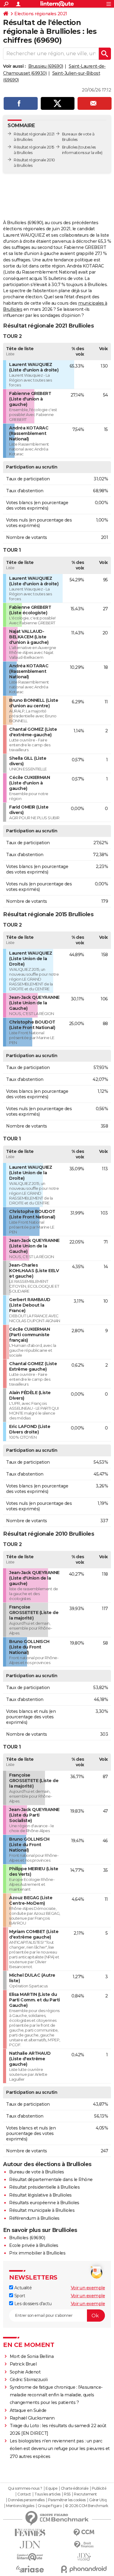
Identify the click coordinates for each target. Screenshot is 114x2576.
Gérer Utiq (98, 2500)
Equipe (51, 2488)
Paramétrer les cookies (67, 2500)
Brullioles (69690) (27, 2238)
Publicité (99, 2488)
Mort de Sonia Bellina (32, 2356)
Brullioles (70, 147)
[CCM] (84, 2533)
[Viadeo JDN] (84, 2557)
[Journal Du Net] (30, 2545)
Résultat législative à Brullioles (40, 2195)
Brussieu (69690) (46, 66)
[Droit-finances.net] (84, 2545)
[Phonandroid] (84, 2569)
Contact (24, 2494)
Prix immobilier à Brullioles (37, 2253)
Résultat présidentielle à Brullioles (44, 2187)
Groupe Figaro (50, 2506)
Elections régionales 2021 (41, 14)
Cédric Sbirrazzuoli (29, 2380)
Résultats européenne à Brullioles (44, 2203)
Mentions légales (20, 2506)
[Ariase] (30, 2569)
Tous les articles (47, 2494)
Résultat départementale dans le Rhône (51, 2180)
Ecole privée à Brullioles (34, 2245)
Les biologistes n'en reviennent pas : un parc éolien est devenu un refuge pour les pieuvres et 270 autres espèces (60, 2449)
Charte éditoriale (75, 2488)
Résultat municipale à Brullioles (42, 2210)
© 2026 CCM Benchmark (87, 2506)
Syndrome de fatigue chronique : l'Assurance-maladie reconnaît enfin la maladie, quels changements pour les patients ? (56, 2395)
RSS (67, 2494)
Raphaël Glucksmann (32, 2418)
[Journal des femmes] (30, 2533)
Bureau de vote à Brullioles (37, 2172)
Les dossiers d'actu (32, 2304)
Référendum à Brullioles (34, 2218)
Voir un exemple (88, 2288)
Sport (19, 2296)
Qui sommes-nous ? (25, 2488)
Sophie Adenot (25, 2372)
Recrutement (85, 2494)
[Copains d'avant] (30, 2557)
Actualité (22, 2288)
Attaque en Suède (28, 2410)
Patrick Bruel (23, 2364)
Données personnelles (26, 2500)
